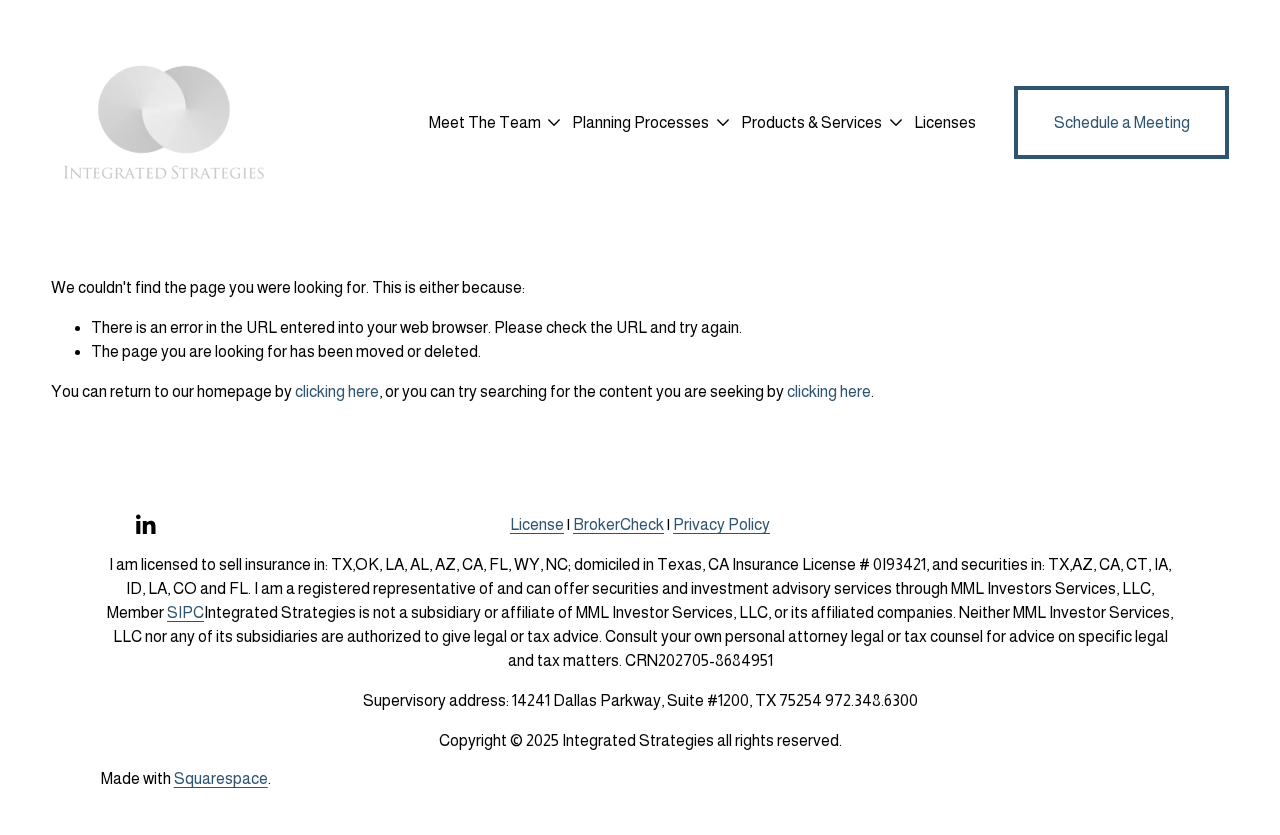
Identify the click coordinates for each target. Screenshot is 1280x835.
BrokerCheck (618, 524)
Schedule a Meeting (1122, 122)
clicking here (337, 391)
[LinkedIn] (145, 525)
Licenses (945, 122)
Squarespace (221, 778)
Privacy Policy (721, 524)
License (537, 524)
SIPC (185, 612)
